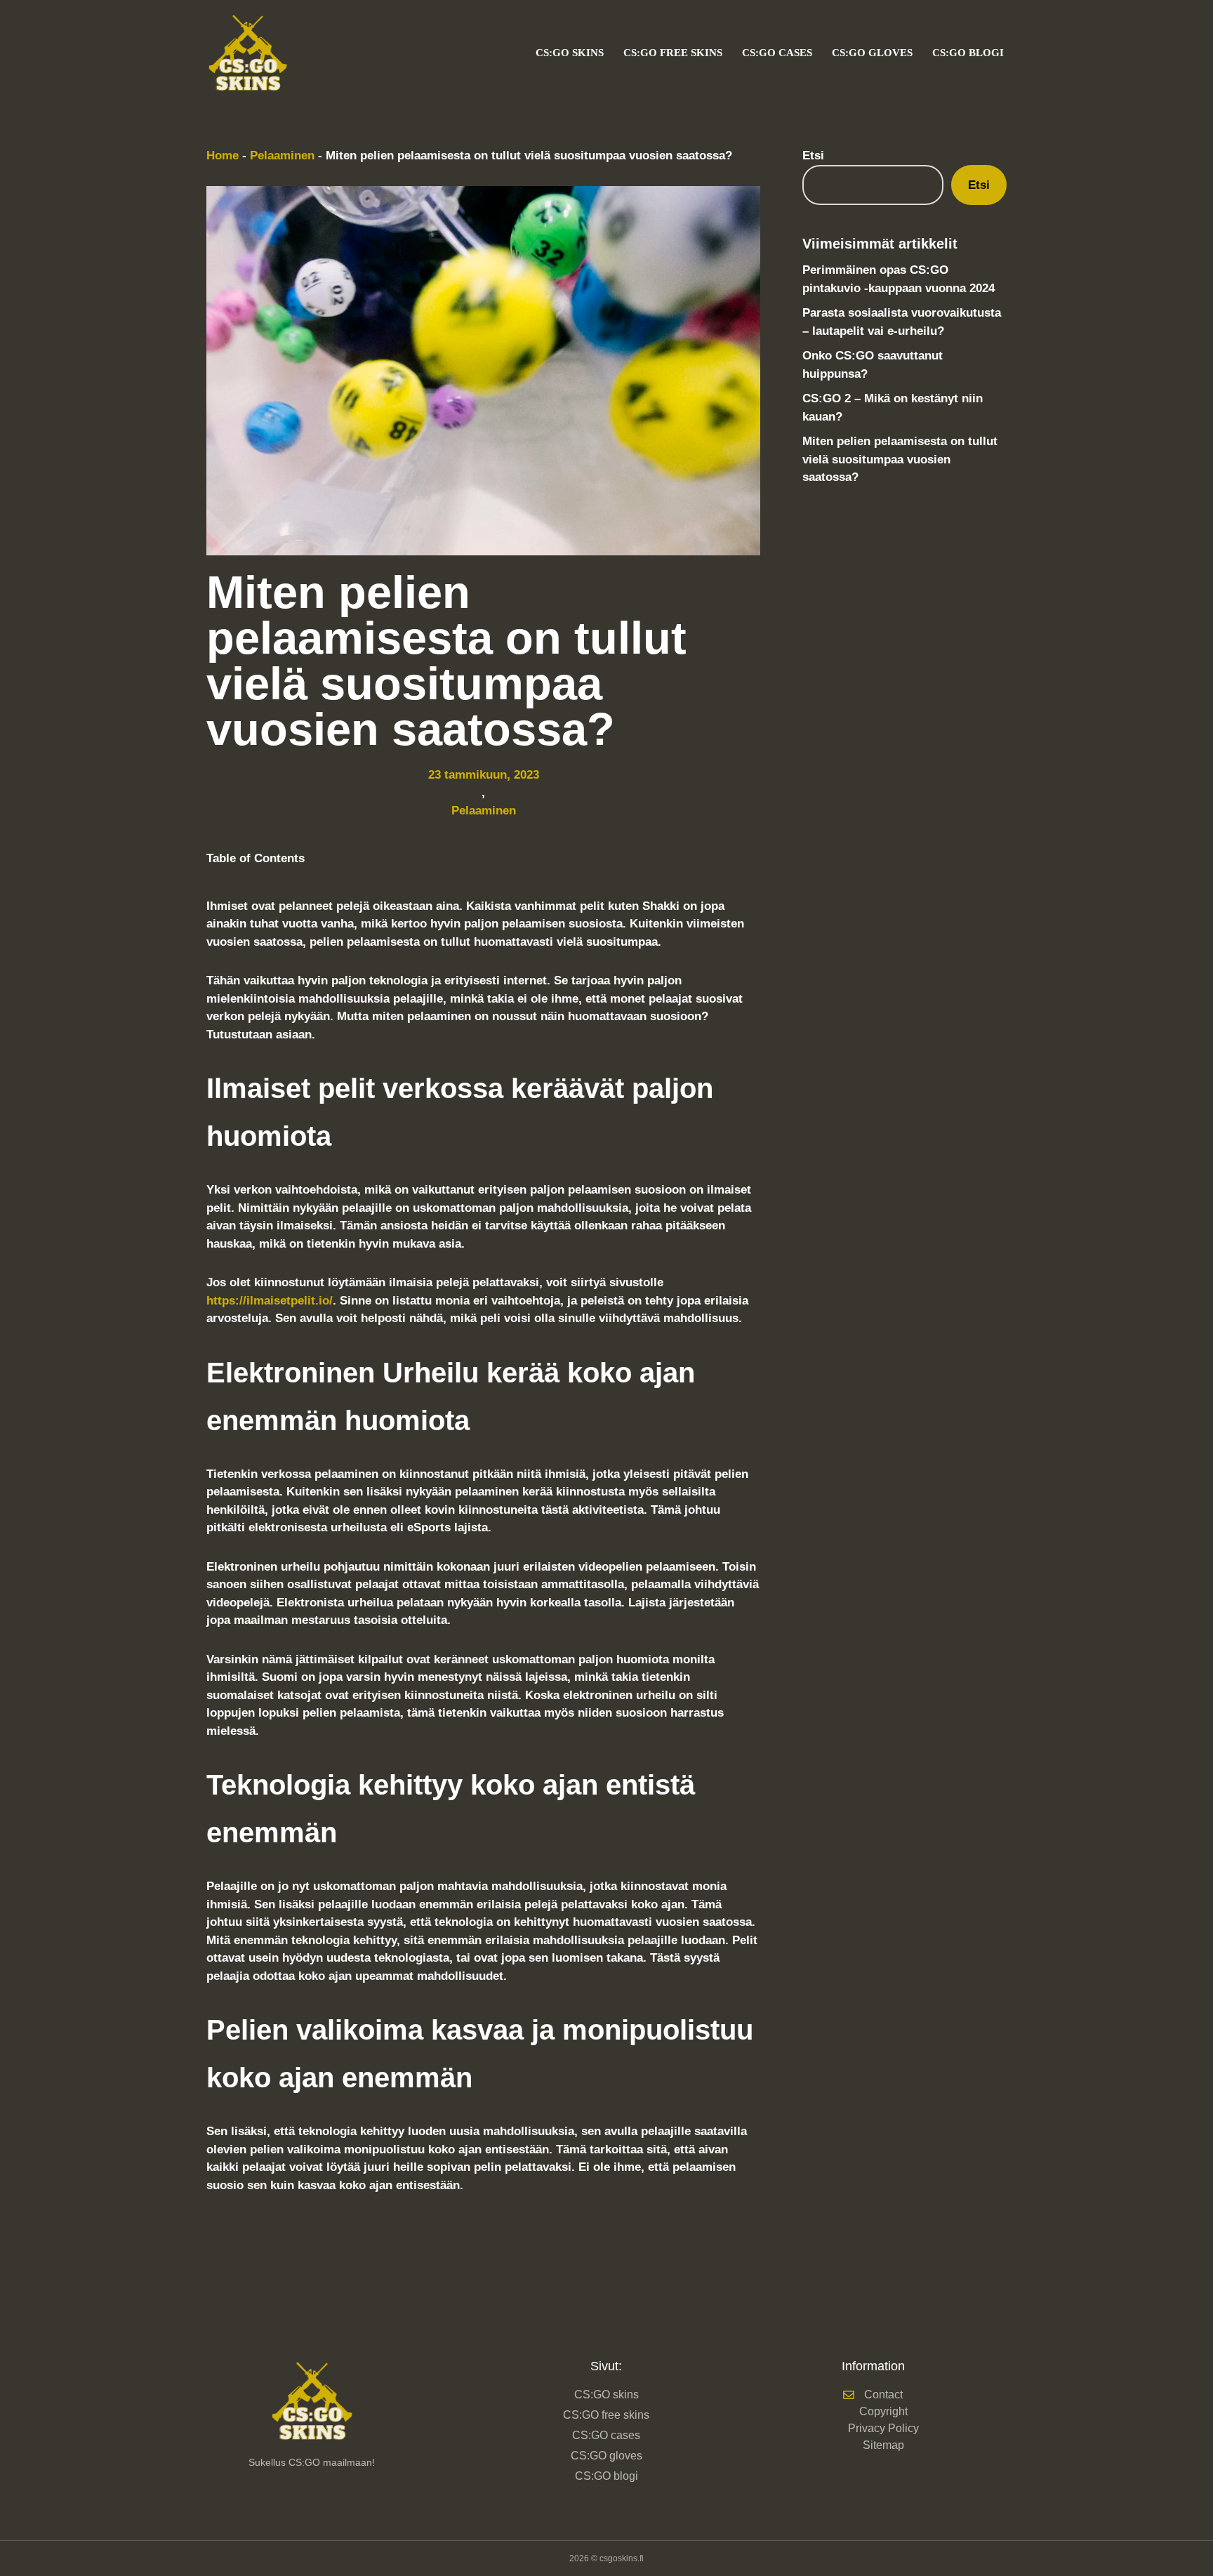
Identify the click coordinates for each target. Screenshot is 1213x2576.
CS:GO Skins (570, 52)
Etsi (813, 156)
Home (223, 156)
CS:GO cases (777, 52)
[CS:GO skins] (251, 52)
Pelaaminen (282, 156)
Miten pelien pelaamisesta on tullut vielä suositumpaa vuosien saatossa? (900, 459)
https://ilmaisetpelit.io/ (270, 1301)
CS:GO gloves (872, 52)
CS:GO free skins (673, 52)
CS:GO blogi (968, 52)
